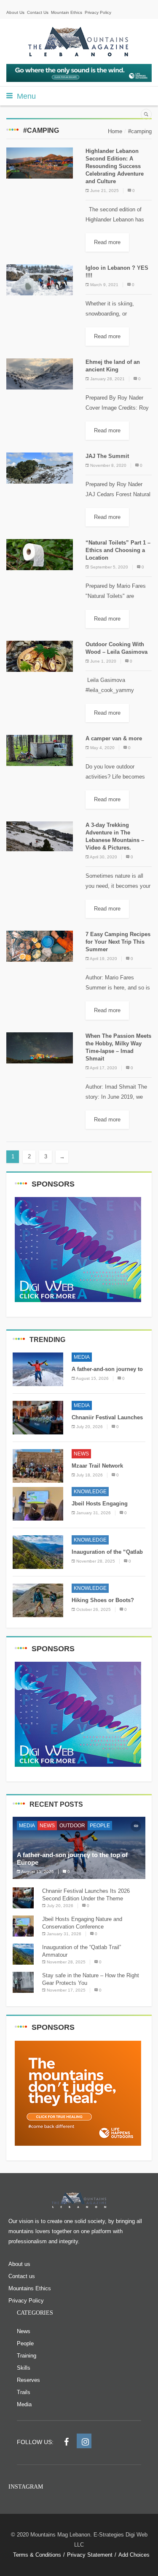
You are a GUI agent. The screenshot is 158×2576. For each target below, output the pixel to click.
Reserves (28, 2380)
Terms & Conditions (37, 2555)
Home (115, 131)
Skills (24, 2368)
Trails (24, 2392)
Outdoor (72, 1826)
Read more (107, 242)
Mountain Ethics (67, 12)
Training (27, 2356)
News (81, 1454)
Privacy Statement (90, 2555)
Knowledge (90, 1492)
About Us (15, 12)
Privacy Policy (98, 12)
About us (19, 2264)
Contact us (22, 2276)
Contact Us (38, 12)
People (100, 1826)
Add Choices (134, 2555)
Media (82, 1357)
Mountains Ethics (30, 2288)
